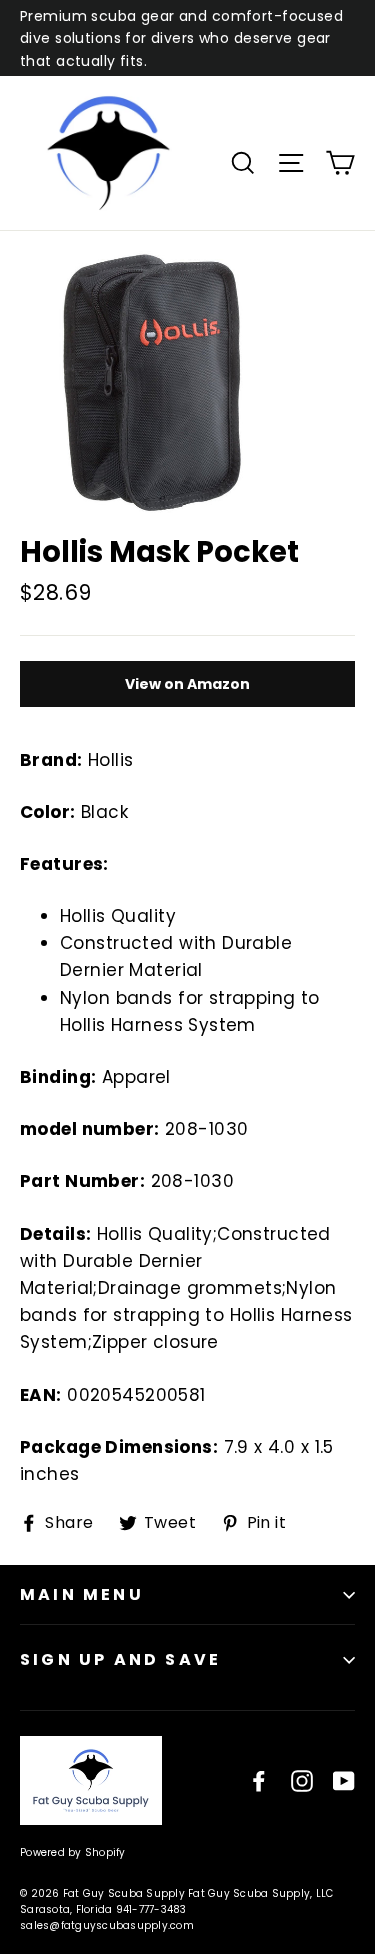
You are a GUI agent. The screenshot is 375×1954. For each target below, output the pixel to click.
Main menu (82, 1594)
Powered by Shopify (73, 1852)
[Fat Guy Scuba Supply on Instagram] (302, 1780)
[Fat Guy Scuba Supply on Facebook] (259, 1780)
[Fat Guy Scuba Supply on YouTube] (344, 1780)
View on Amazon (187, 684)
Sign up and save (120, 1659)
